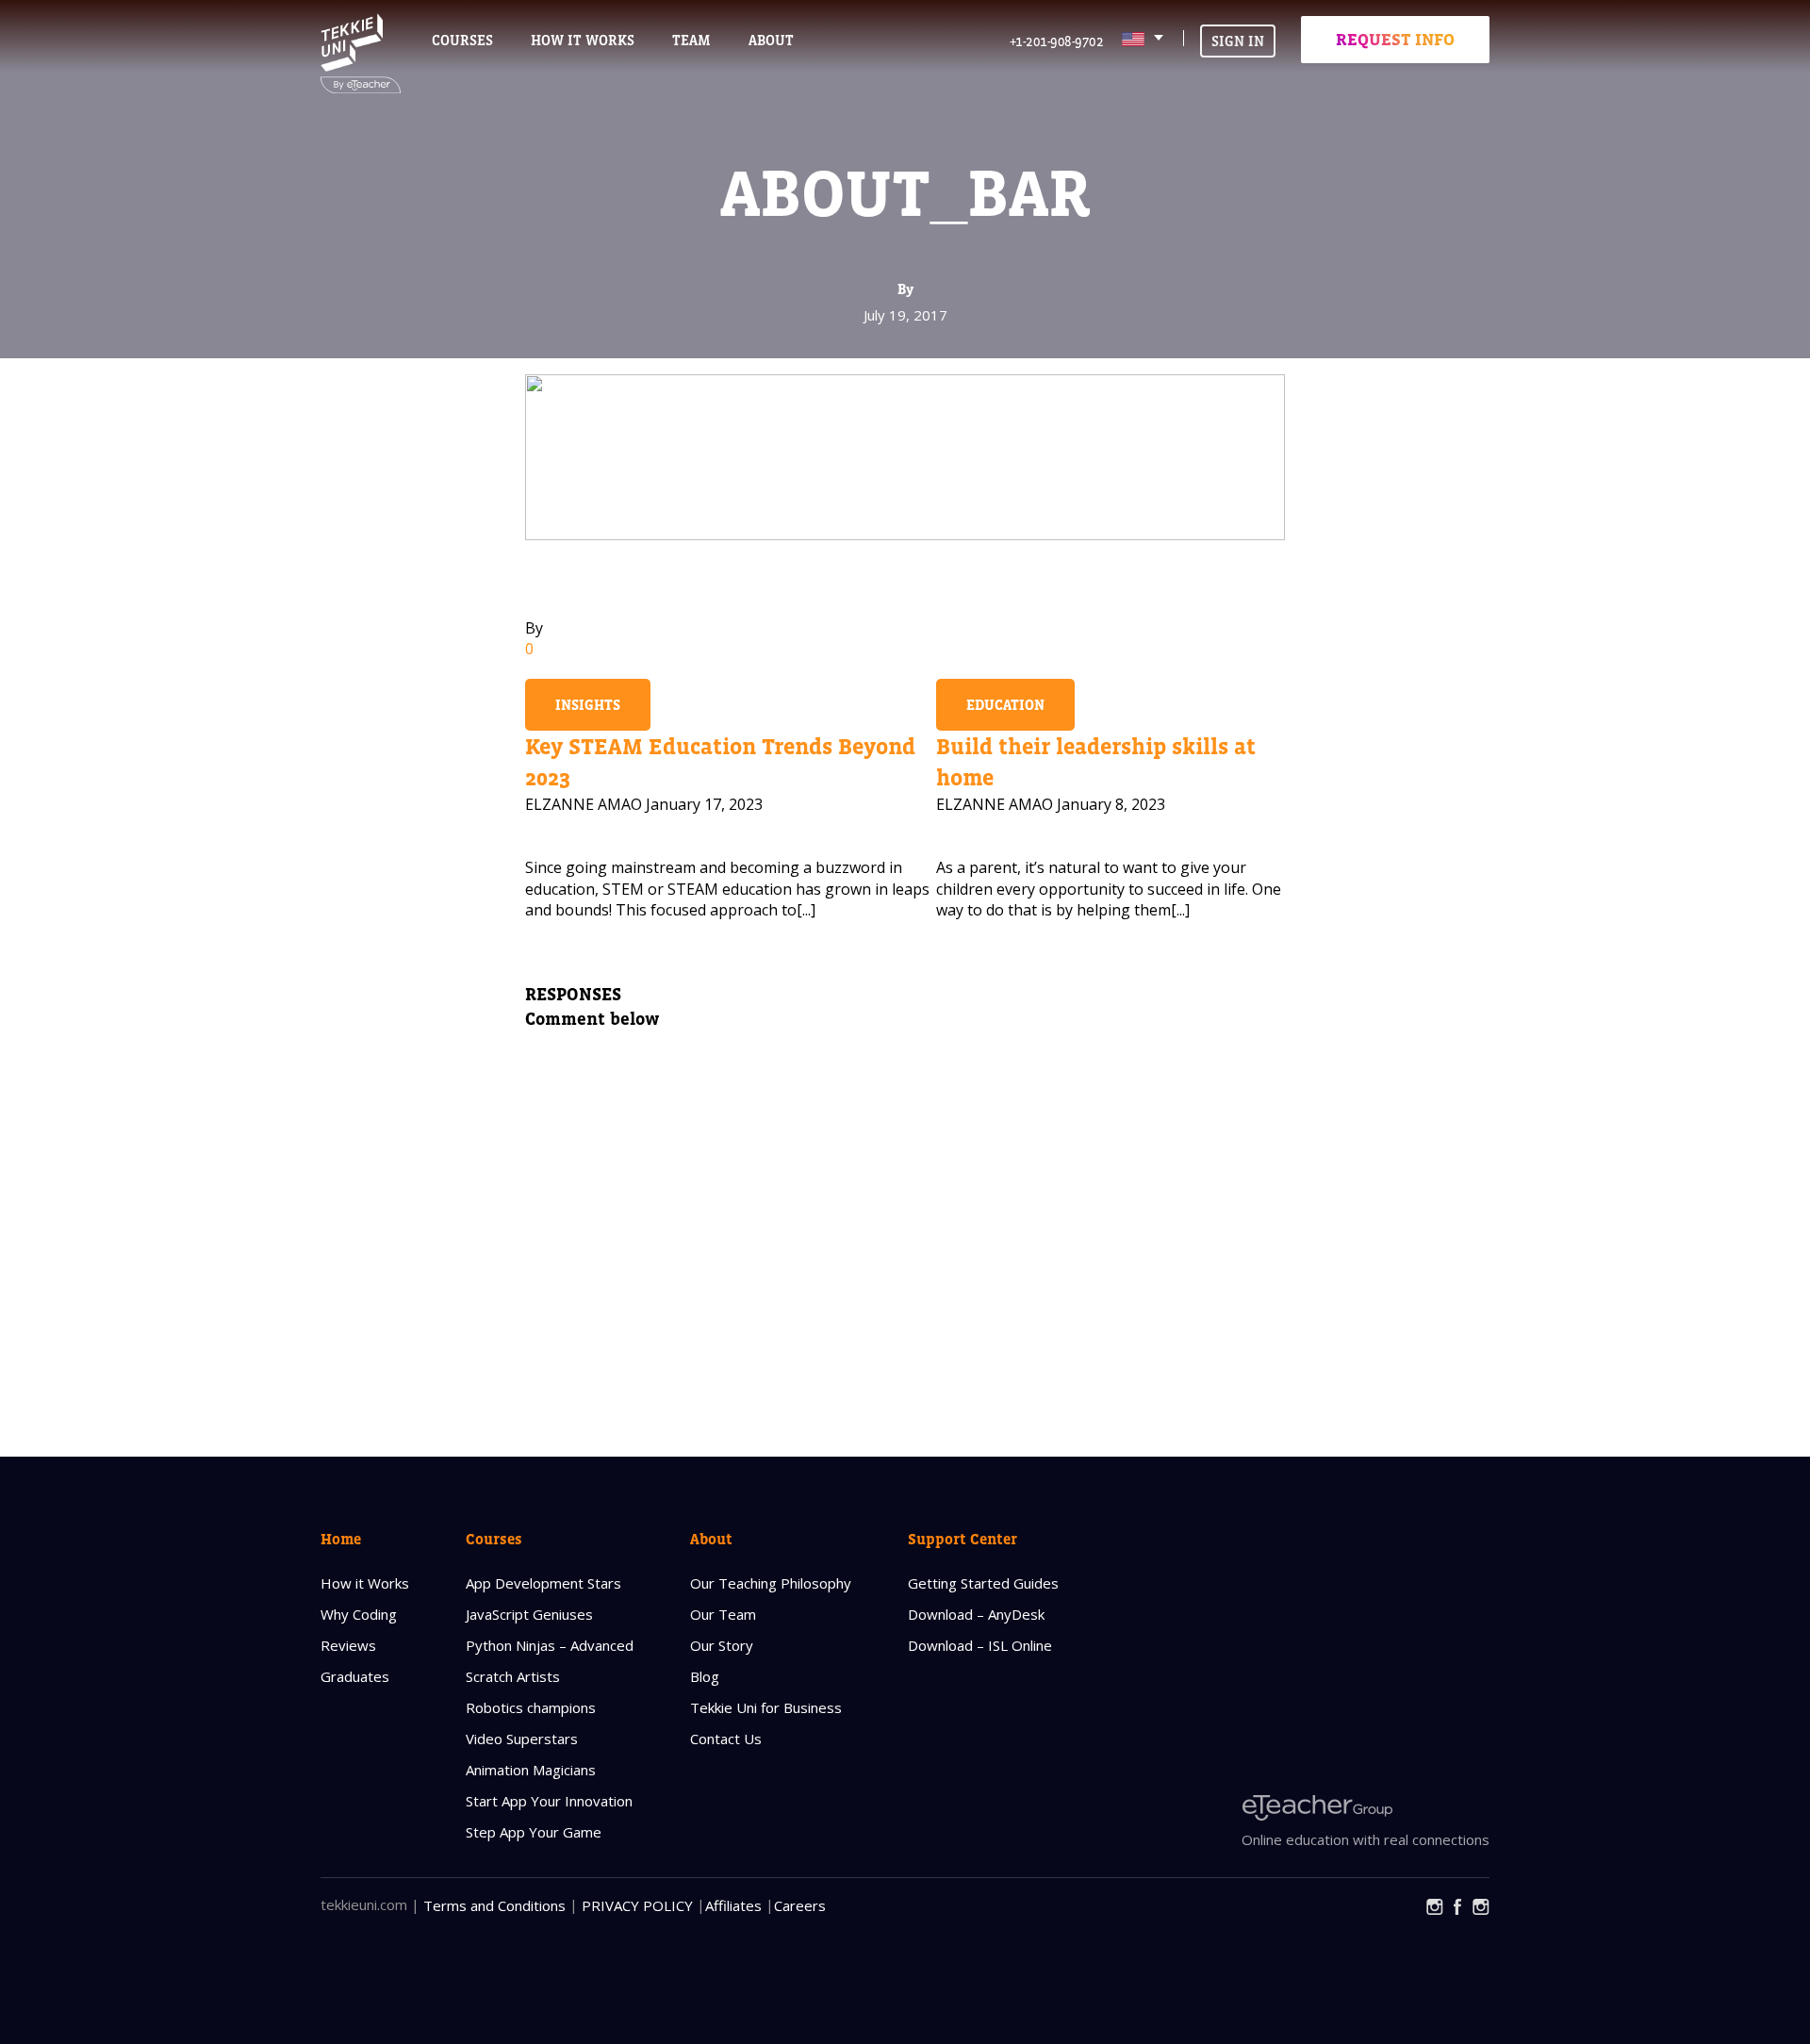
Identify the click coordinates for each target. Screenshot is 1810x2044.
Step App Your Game (534, 1832)
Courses (462, 40)
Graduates (355, 1676)
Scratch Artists (513, 1676)
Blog (705, 1676)
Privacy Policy (637, 1905)
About (711, 1539)
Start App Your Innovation (549, 1801)
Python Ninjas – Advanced (550, 1645)
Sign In (1238, 41)
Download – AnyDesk (976, 1614)
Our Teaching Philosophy (771, 1583)
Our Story (722, 1645)
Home (341, 1539)
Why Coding (359, 1614)
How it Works (365, 1583)
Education (1005, 705)
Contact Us (726, 1739)
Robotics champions (531, 1707)
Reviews (348, 1645)
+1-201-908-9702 (1057, 41)
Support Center (963, 1539)
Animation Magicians (531, 1770)
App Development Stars (543, 1583)
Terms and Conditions (494, 1905)
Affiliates (733, 1905)
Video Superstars (522, 1739)
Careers (800, 1905)
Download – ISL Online (980, 1645)
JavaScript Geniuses (529, 1614)
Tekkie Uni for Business (766, 1707)
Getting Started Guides (983, 1583)
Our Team (723, 1614)
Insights (588, 705)
